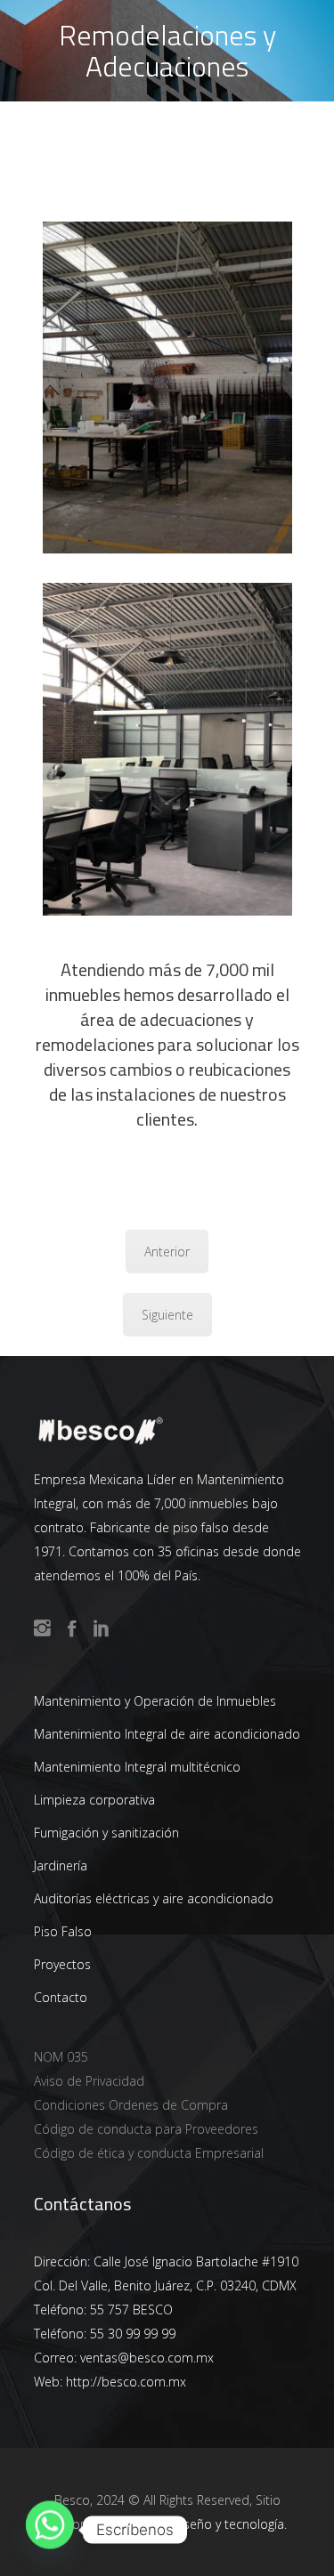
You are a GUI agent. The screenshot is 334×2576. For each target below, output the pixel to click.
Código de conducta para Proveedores (146, 2129)
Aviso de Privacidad (89, 2081)
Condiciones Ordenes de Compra (131, 2105)
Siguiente (167, 1315)
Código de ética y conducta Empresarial (149, 2153)
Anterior (167, 1252)
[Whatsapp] (50, 2530)
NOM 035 (61, 2057)
